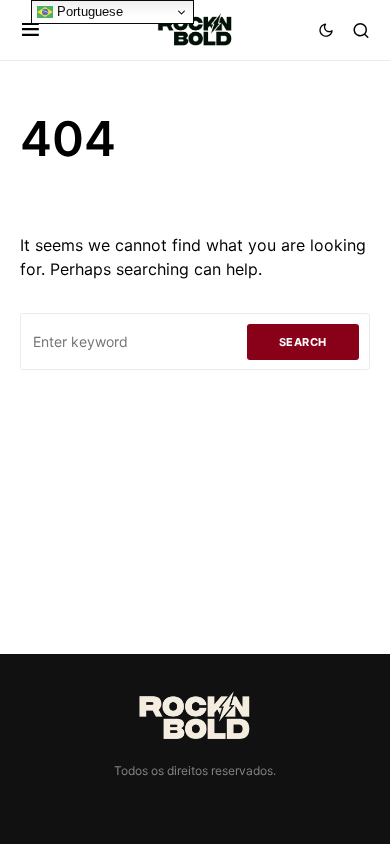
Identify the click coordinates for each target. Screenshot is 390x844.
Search (303, 342)
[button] (30, 30)
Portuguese (88, 11)
